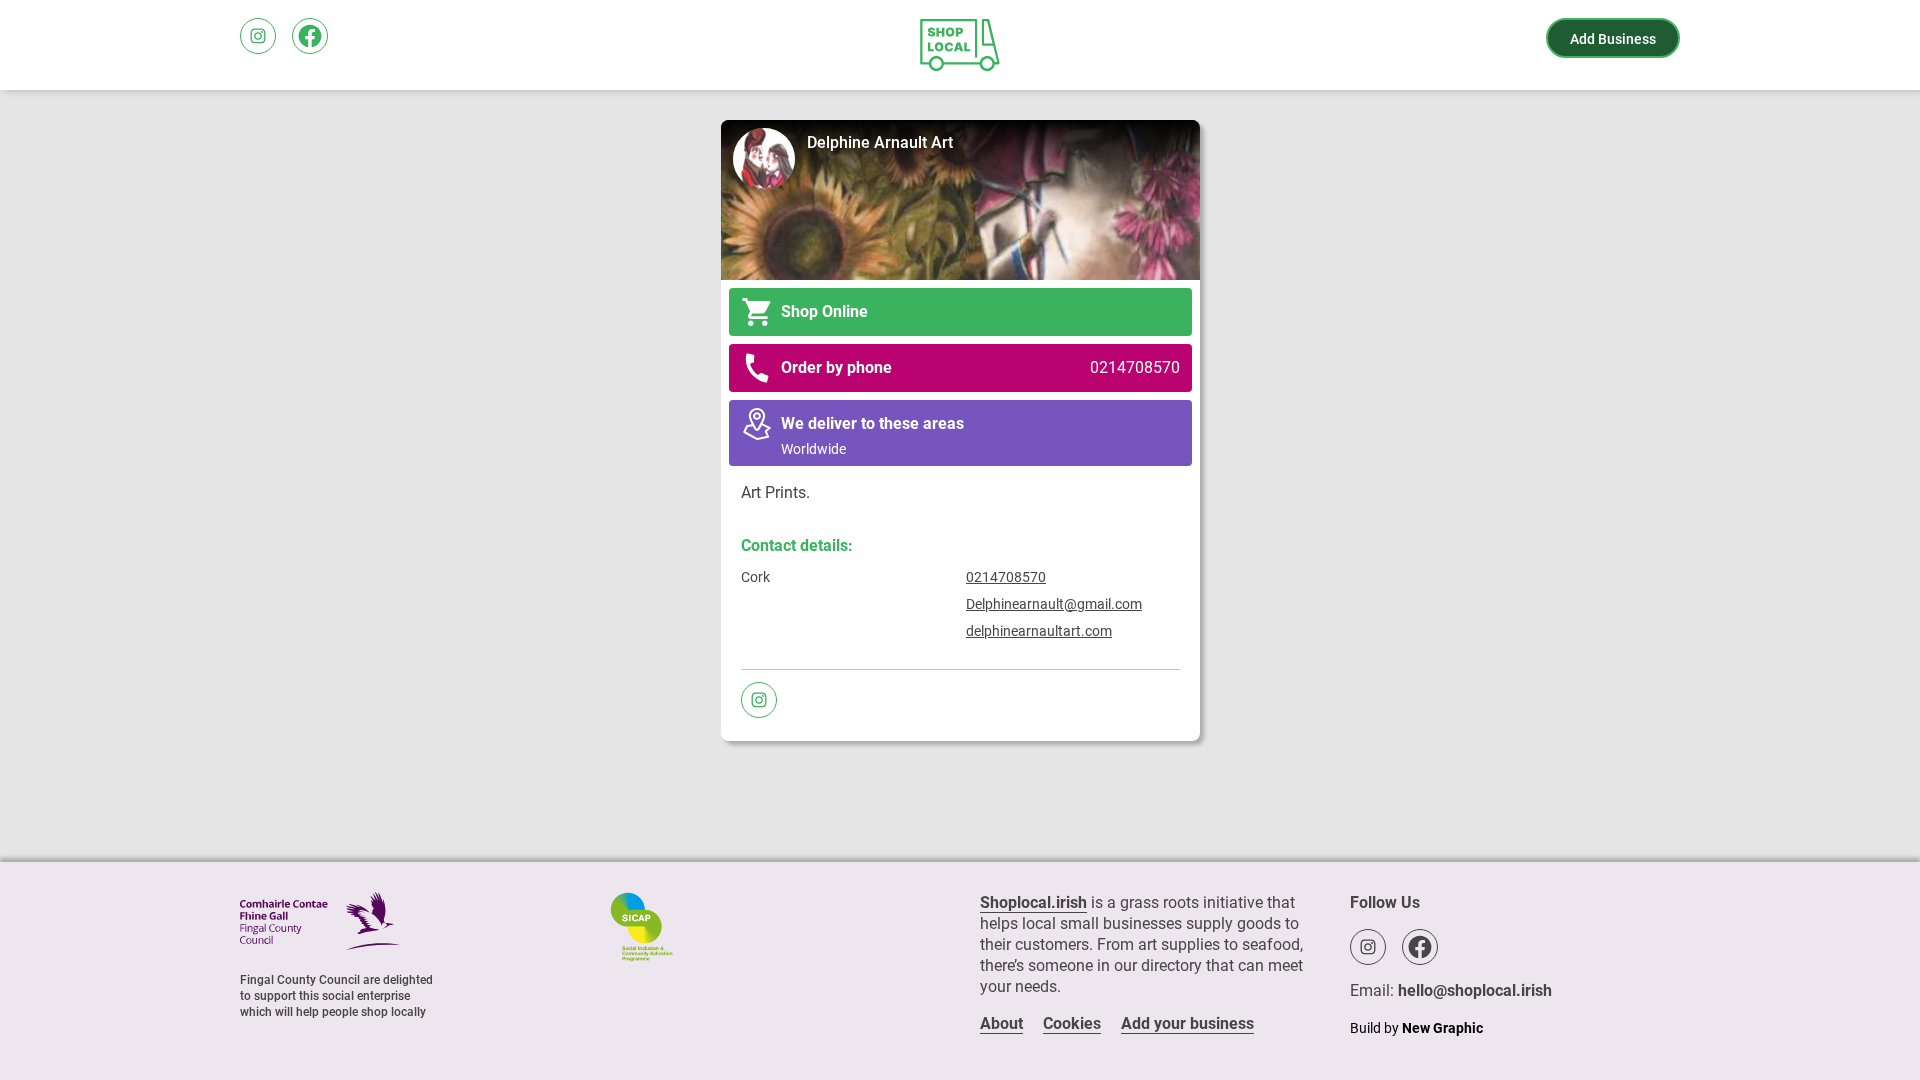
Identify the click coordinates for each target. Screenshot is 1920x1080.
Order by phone (980, 367)
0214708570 (1006, 577)
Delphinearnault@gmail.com (1054, 604)
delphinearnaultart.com (1039, 631)
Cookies (1072, 1023)
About (1001, 1023)
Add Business (1613, 39)
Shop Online (824, 311)
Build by (1416, 1028)
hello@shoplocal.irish (1475, 990)
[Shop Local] (960, 45)
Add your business (1187, 1023)
